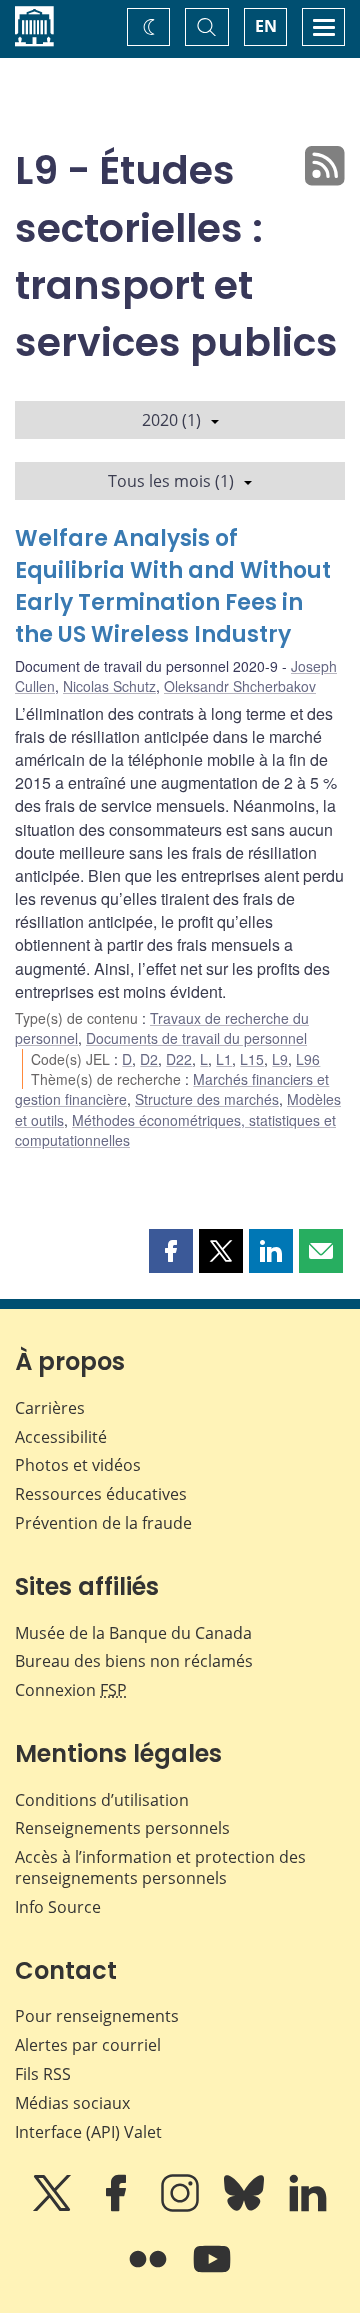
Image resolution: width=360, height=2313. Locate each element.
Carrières (50, 1408)
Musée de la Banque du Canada (133, 1633)
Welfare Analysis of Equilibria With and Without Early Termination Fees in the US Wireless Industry (173, 586)
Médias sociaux (72, 2103)
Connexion (71, 1690)
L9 (280, 1059)
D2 (149, 1059)
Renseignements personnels (122, 1828)
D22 (179, 1059)
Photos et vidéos (78, 1465)
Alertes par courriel (88, 2045)
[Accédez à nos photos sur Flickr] (150, 2273)
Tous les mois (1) (171, 481)
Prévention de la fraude (103, 1523)
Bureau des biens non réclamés (134, 1661)
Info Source (58, 1907)
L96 (308, 1059)
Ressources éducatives (101, 1494)
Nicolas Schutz (109, 686)
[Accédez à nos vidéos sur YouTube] (212, 2273)
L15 (252, 1059)
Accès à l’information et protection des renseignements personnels (160, 1867)
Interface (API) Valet (88, 2132)
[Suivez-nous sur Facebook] (118, 2207)
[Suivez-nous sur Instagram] (182, 2207)
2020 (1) (171, 420)
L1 (224, 1059)
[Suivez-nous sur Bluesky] (246, 2207)
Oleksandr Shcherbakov (240, 686)
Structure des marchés (207, 1099)
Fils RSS (43, 2074)
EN (266, 26)
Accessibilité (61, 1437)
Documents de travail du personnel (196, 1038)
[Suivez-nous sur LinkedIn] (308, 2207)
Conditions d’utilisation (102, 1800)
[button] (171, 1251)
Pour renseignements (97, 2016)
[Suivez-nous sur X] (54, 2207)
